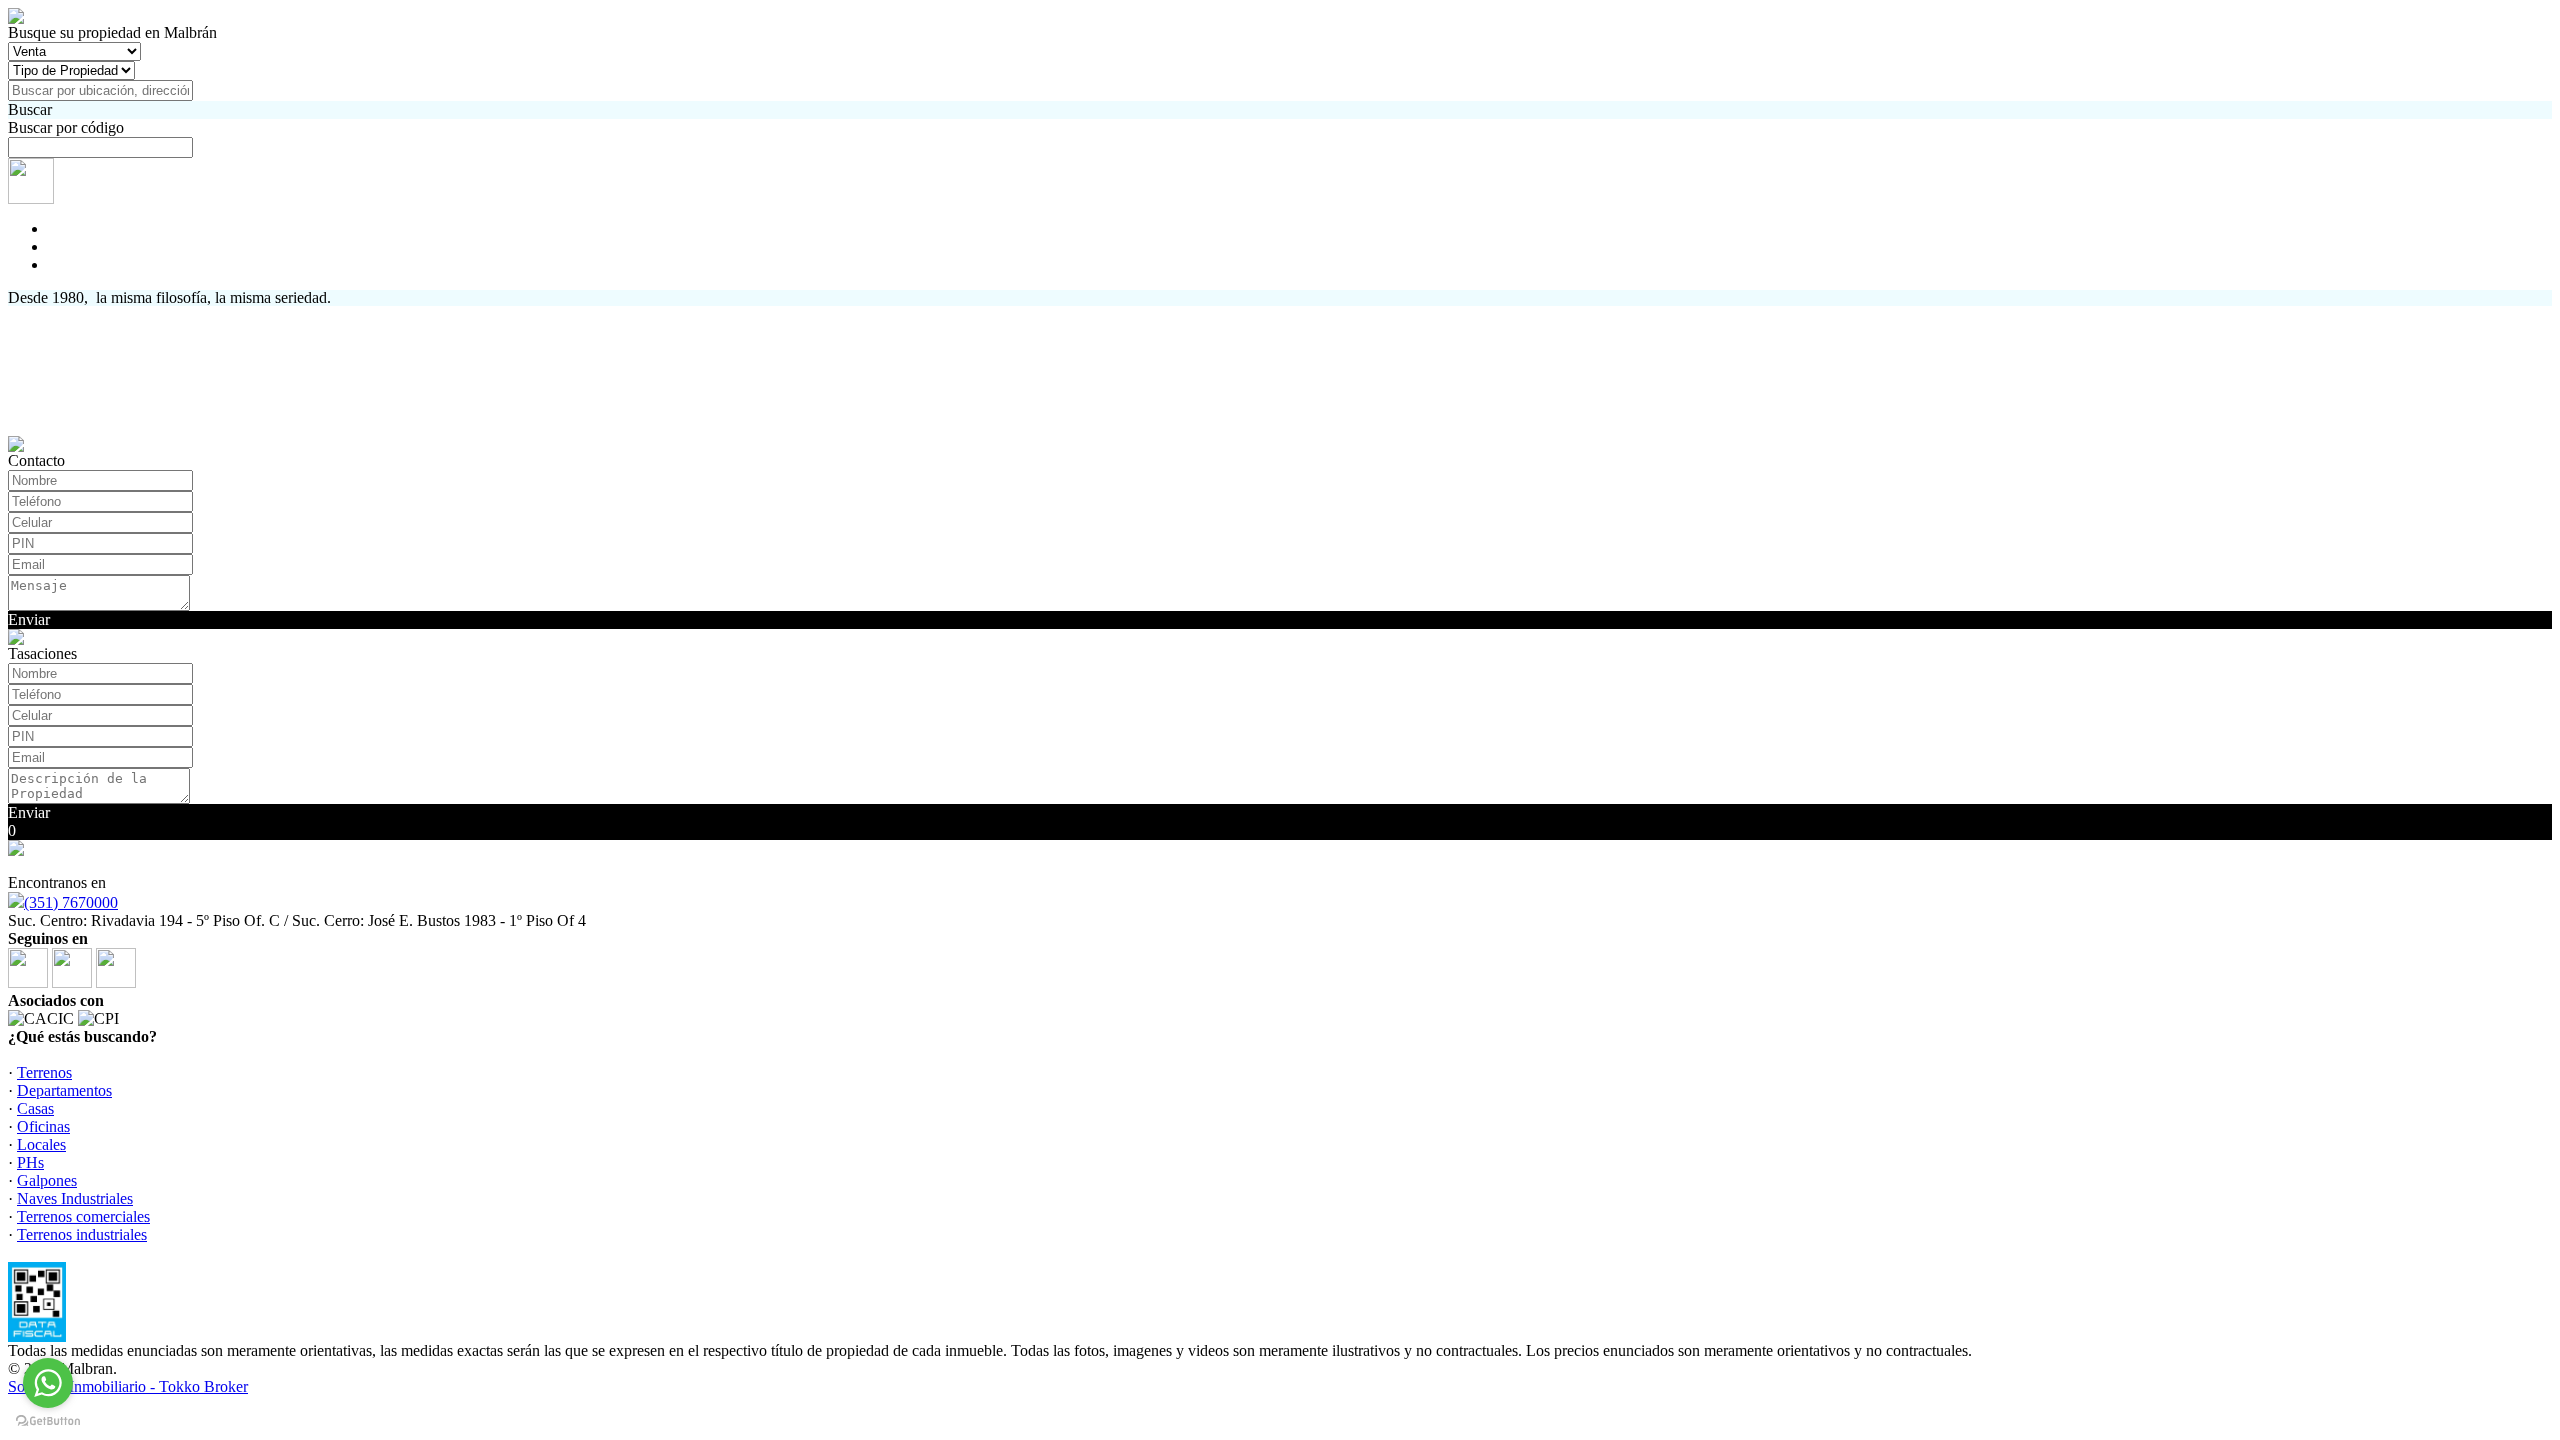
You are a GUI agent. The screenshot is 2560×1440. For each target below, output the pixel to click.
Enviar (29, 619)
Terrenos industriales (82, 1234)
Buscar (30, 109)
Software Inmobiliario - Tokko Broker (128, 1386)
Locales (41, 1144)
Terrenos (44, 1072)
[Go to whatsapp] (48, 1383)
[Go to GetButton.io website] (48, 1420)
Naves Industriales (75, 1198)
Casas (35, 1108)
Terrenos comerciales (83, 1216)
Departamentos (64, 1090)
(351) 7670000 (71, 902)
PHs (30, 1162)
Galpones (47, 1180)
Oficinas (43, 1126)
